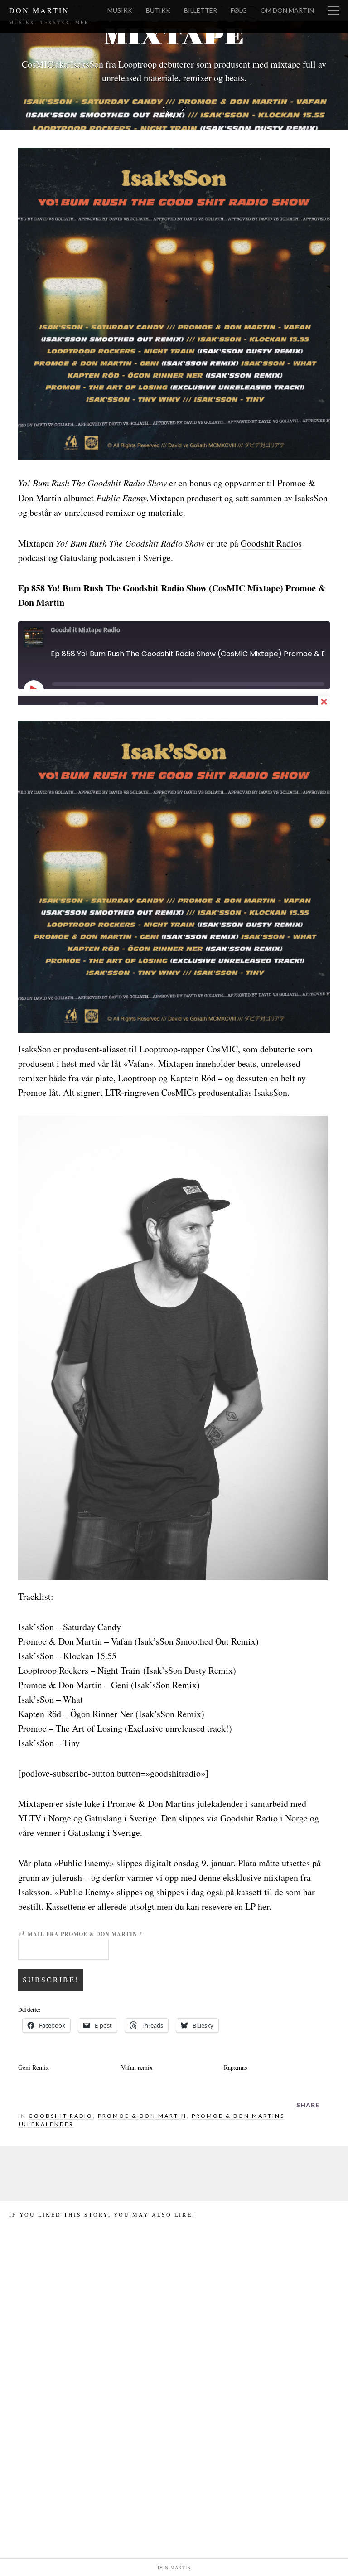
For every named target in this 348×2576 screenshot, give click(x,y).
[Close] (324, 702)
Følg (239, 10)
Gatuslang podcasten (98, 558)
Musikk (120, 10)
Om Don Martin (287, 10)
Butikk (158, 10)
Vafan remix (137, 2067)
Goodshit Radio (61, 2116)
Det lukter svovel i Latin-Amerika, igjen (284, 2486)
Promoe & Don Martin (142, 2116)
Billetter (201, 10)
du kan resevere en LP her (222, 1906)
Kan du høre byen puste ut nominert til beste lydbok (173, 2486)
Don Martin (39, 10)
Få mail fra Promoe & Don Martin (80, 1934)
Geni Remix (34, 2067)
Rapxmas (235, 2067)
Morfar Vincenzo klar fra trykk (61, 2469)
